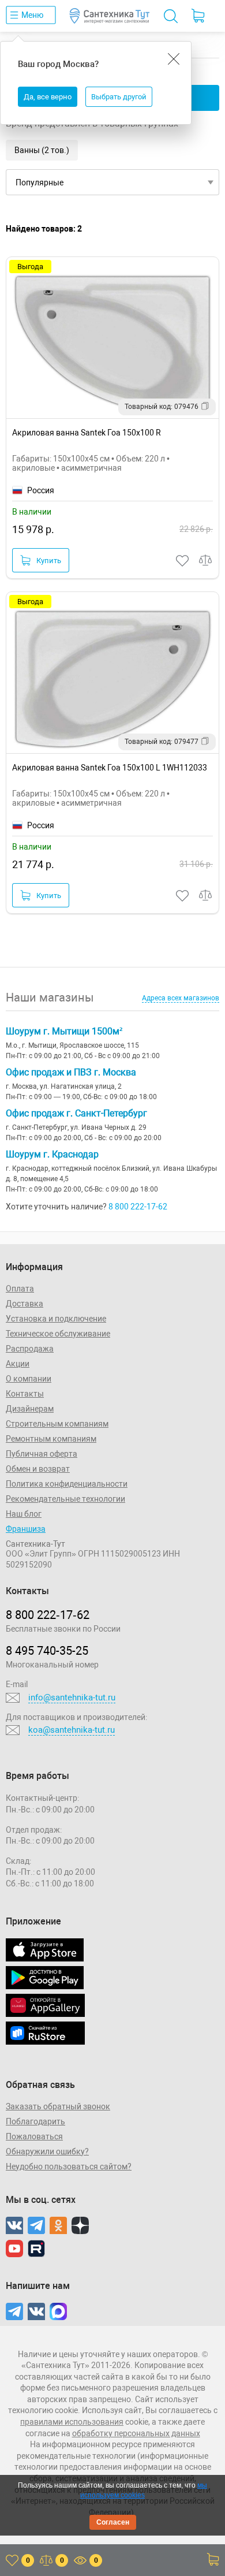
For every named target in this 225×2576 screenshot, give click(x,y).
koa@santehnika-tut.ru (72, 1730)
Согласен (113, 2522)
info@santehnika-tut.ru (72, 1698)
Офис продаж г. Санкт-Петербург (76, 1113)
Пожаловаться (34, 2136)
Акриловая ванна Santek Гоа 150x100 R (87, 433)
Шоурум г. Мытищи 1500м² (64, 1031)
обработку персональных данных (136, 2433)
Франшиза (26, 1529)
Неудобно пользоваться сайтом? (69, 2166)
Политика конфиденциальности (67, 1484)
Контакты (25, 1394)
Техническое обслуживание (58, 1334)
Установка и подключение (56, 1319)
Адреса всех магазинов (181, 998)
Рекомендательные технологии (65, 1499)
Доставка (25, 1304)
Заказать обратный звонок (58, 2106)
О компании (29, 1379)
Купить (49, 561)
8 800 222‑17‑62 (48, 1615)
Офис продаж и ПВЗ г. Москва (71, 1072)
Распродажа (30, 1349)
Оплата (20, 1289)
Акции (18, 1364)
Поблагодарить (35, 2121)
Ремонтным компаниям (51, 1439)
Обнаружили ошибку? (47, 2151)
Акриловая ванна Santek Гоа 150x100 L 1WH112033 (110, 768)
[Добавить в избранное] (183, 561)
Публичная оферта (42, 1454)
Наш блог (24, 1514)
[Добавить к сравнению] (206, 561)
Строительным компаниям (57, 1424)
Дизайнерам (30, 1409)
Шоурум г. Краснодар (52, 1154)
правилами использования (72, 2422)
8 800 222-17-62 (138, 1207)
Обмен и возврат (38, 1469)
